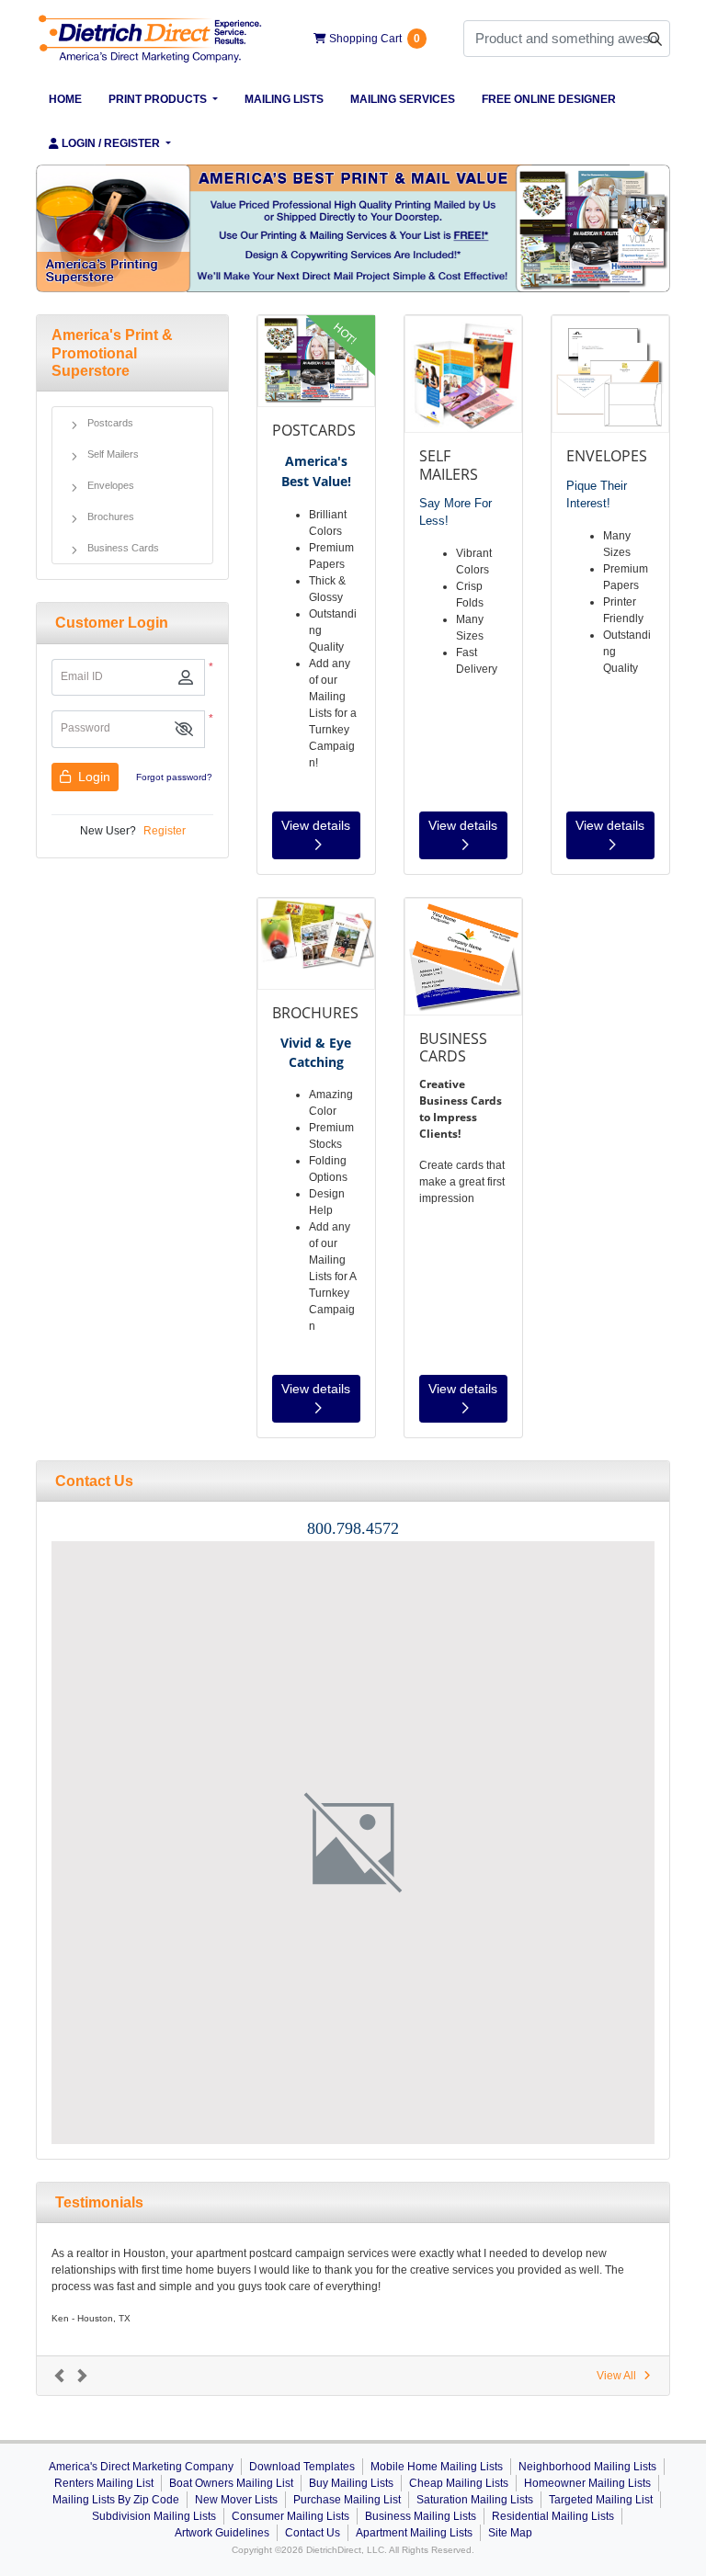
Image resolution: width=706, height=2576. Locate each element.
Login (92, 777)
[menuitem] (66, 99)
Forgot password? (174, 777)
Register (165, 831)
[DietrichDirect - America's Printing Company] (151, 39)
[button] (184, 729)
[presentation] (353, 1843)
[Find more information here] (534, 2313)
